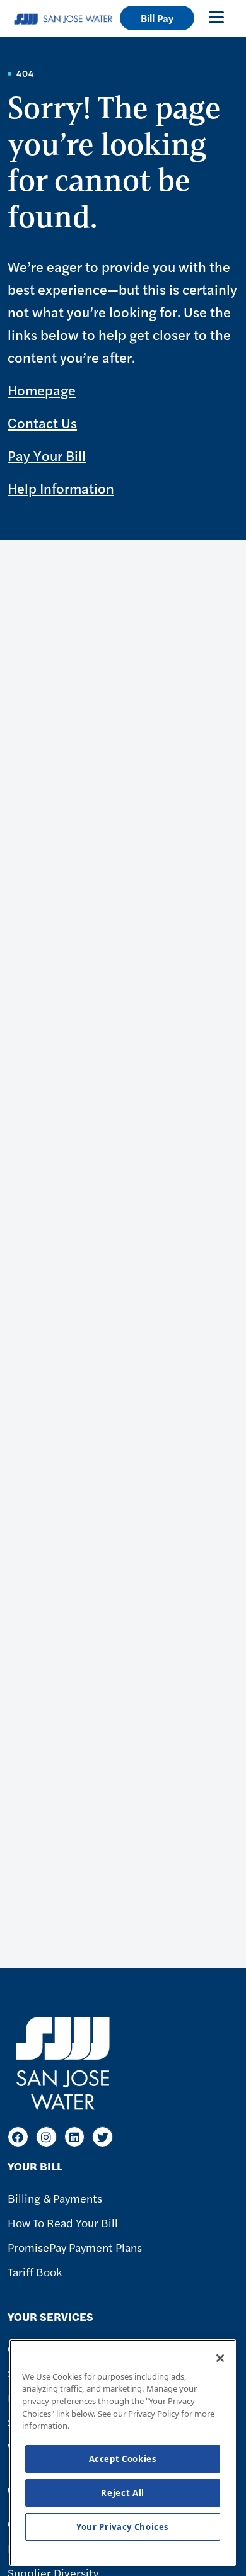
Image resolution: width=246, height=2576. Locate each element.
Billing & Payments (55, 2198)
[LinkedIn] (75, 2137)
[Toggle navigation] (216, 17)
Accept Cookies (123, 2459)
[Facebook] (18, 2137)
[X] (102, 2137)
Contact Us (42, 423)
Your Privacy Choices (123, 2527)
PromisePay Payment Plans (75, 2247)
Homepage (42, 390)
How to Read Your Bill (63, 2222)
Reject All (123, 2493)
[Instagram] (46, 2137)
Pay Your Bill (47, 455)
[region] (123, 2453)
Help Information (61, 488)
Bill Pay (157, 18)
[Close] (220, 2358)
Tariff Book (35, 2272)
